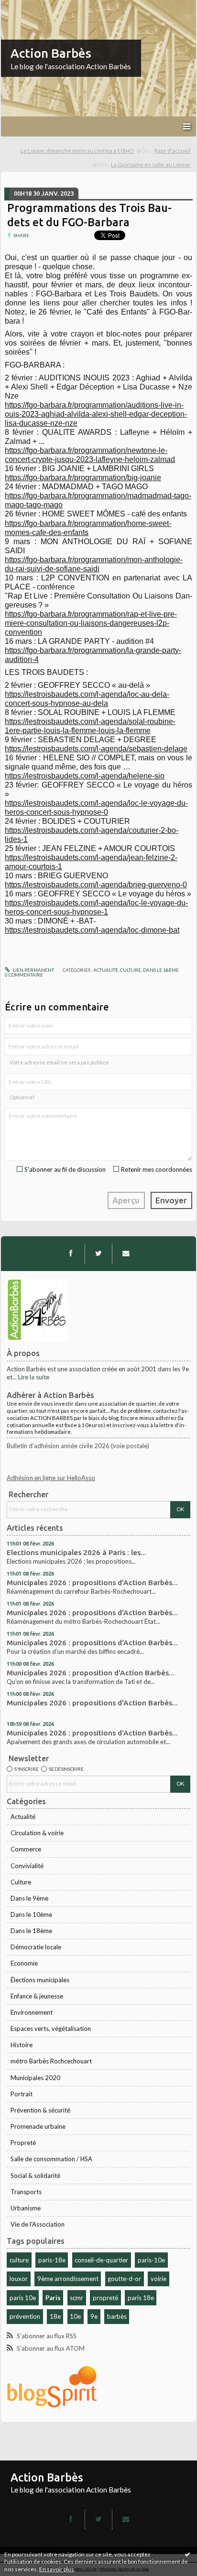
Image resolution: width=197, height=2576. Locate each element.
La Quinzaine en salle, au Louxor (151, 164)
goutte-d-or (124, 2279)
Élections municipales (40, 1980)
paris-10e (151, 2260)
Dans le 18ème (31, 1931)
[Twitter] (98, 1253)
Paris (53, 2298)
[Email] (126, 1253)
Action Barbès (51, 53)
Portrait (22, 2094)
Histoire (22, 2045)
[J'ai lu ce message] (187, 2554)
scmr (77, 2298)
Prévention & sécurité (40, 2110)
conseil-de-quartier (101, 2260)
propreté (105, 2298)
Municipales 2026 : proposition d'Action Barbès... (91, 1673)
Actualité (23, 1817)
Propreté (23, 2143)
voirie (159, 2279)
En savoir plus (57, 2569)
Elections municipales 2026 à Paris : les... (77, 1552)
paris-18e (52, 2260)
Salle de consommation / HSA (51, 2159)
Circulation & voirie (37, 1833)
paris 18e (141, 2298)
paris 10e (23, 2298)
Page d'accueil (172, 151)
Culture (21, 1882)
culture (19, 2260)
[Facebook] (71, 1253)
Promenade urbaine (38, 2126)
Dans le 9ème (29, 1898)
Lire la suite (34, 1377)
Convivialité (27, 1866)
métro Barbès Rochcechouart (51, 2061)
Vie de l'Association (38, 2224)
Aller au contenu (26, 7)
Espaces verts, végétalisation (51, 2029)
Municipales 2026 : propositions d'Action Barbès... (92, 1582)
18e (55, 2316)
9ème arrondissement (68, 2279)
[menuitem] (86, 151)
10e (75, 2316)
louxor (19, 2279)
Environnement (32, 2012)
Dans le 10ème (31, 1914)
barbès (117, 2316)
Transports (26, 2192)
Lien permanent (33, 970)
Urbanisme (26, 2208)
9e (94, 2316)
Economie (24, 1963)
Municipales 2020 (35, 2078)
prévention (25, 2316)
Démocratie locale (36, 1947)
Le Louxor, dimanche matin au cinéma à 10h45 (77, 151)
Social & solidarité (35, 2176)
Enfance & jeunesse (37, 1996)
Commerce (26, 1849)
